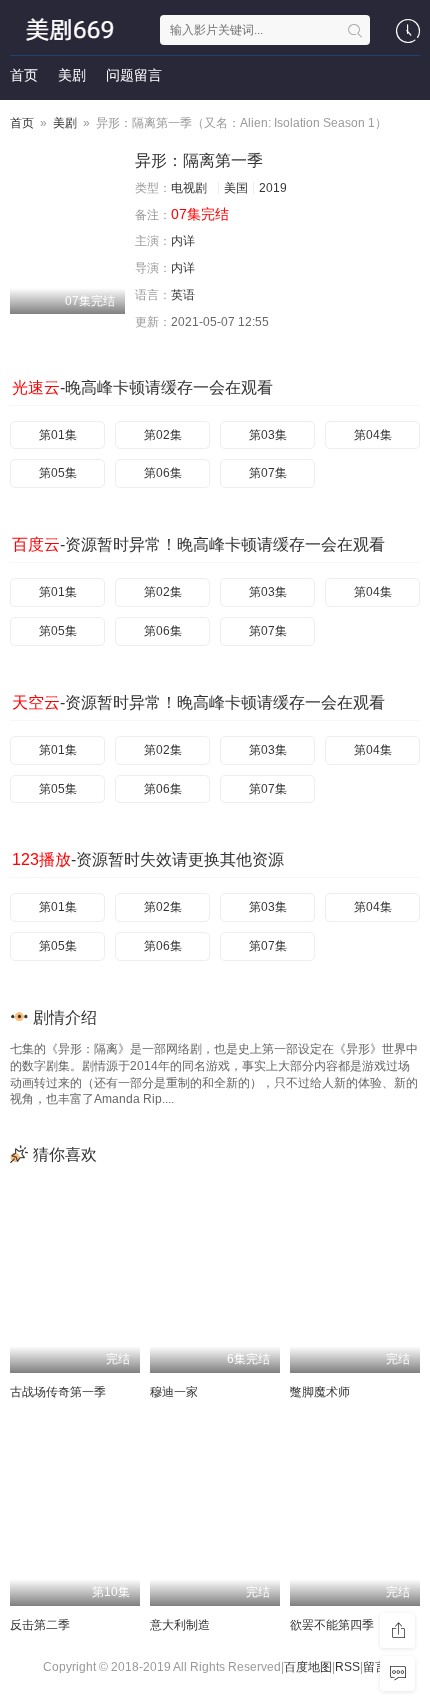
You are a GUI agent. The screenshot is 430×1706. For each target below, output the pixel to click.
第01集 (58, 435)
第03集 (268, 435)
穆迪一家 (174, 1392)
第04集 (373, 435)
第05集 (58, 473)
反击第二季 (40, 1625)
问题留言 (134, 75)
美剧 (72, 75)
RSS (347, 1667)
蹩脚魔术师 (320, 1392)
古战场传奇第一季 (58, 1392)
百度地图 (308, 1667)
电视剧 (189, 188)
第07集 (268, 473)
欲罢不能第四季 (332, 1625)
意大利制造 (180, 1625)
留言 (375, 1667)
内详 (183, 241)
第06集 (163, 473)
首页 (24, 75)
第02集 (163, 435)
